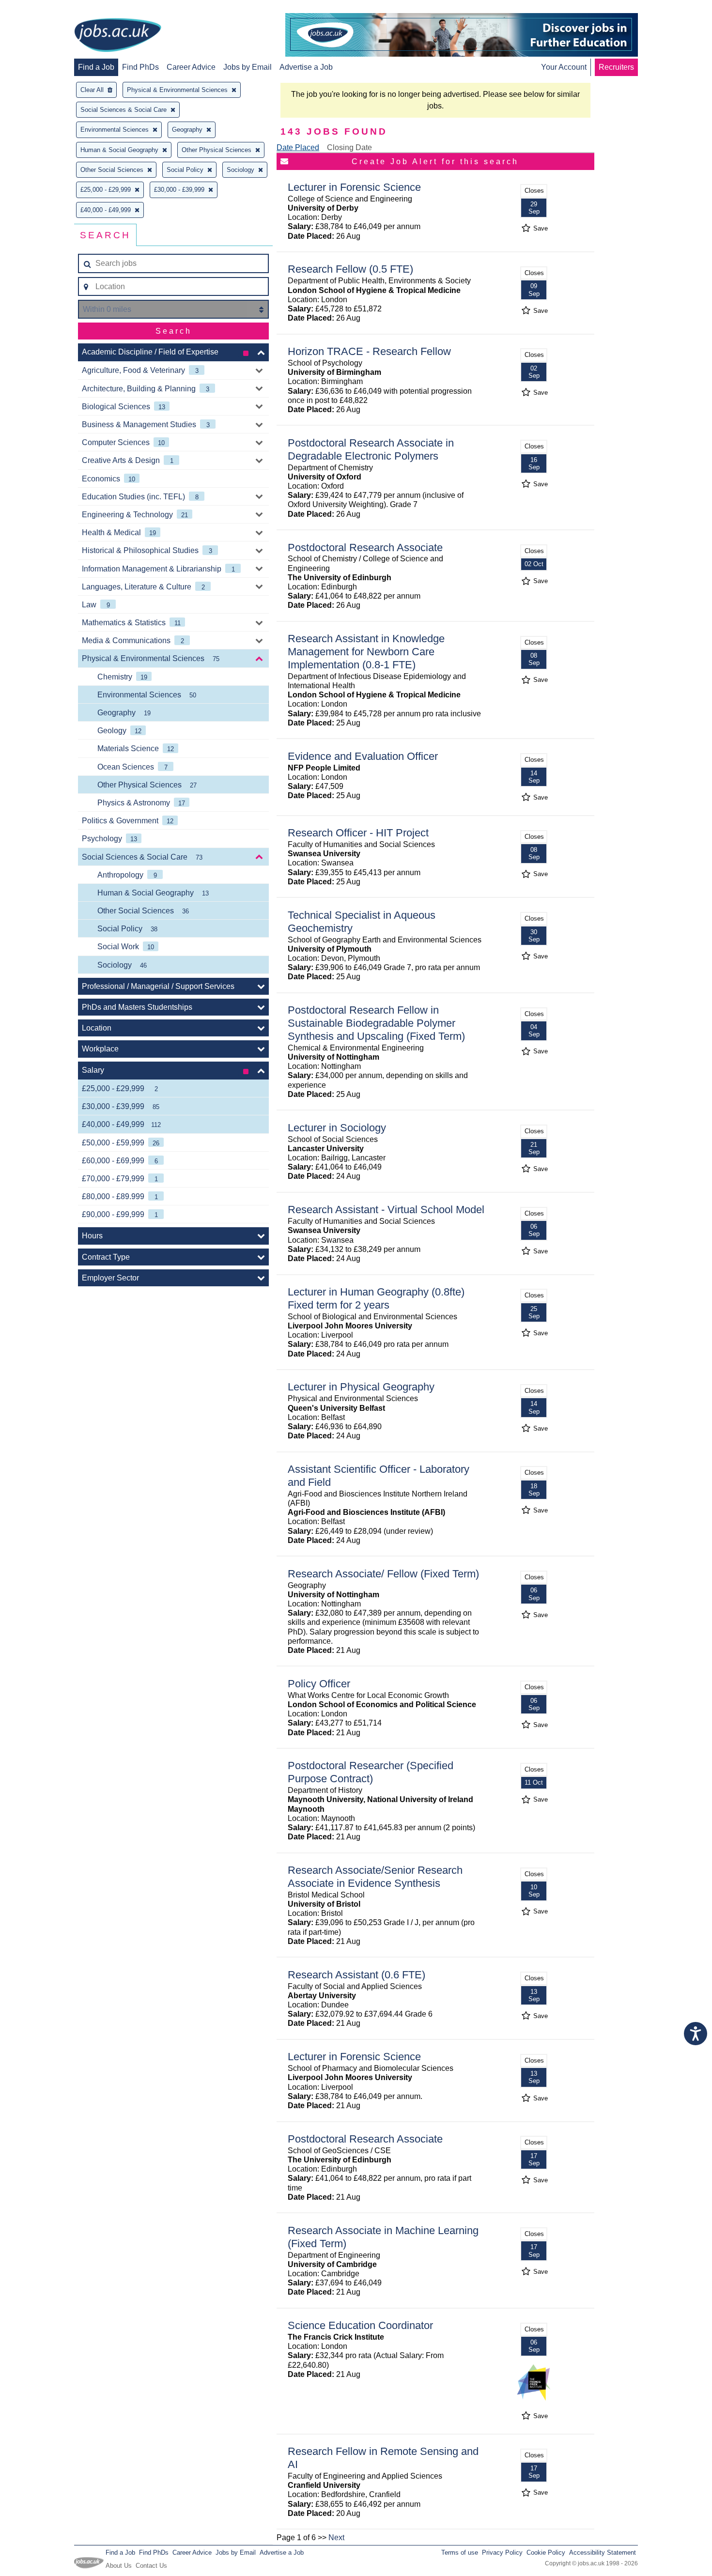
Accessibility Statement (603, 2553)
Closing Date (349, 147)
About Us (119, 2566)
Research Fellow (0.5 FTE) (350, 269)
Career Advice (191, 67)
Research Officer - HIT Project (358, 833)
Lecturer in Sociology (337, 1128)
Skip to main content (39, 8)
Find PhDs (140, 67)
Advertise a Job (306, 67)
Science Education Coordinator (360, 2325)
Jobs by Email (248, 67)
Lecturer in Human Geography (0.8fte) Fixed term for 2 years (376, 1298)
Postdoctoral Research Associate (365, 548)
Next (336, 2537)
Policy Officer (319, 1684)
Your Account (564, 67)
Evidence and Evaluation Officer (363, 756)
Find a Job (96, 67)
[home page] (118, 36)
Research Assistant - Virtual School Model (386, 1210)
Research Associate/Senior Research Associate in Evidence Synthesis (375, 1877)
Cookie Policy (546, 2553)
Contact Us (151, 2566)
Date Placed (298, 147)
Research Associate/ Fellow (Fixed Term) (383, 1574)
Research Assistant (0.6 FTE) (356, 1975)
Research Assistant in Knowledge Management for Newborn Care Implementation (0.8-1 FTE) (366, 652)
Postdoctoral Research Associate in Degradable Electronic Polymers (371, 449)
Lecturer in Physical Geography (361, 1387)
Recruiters (616, 67)
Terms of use (460, 2553)
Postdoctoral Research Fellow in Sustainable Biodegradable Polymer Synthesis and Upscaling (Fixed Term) (376, 1023)
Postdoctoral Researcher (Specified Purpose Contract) (371, 1772)
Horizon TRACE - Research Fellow (369, 351)
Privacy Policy (502, 2553)
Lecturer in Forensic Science (354, 187)
